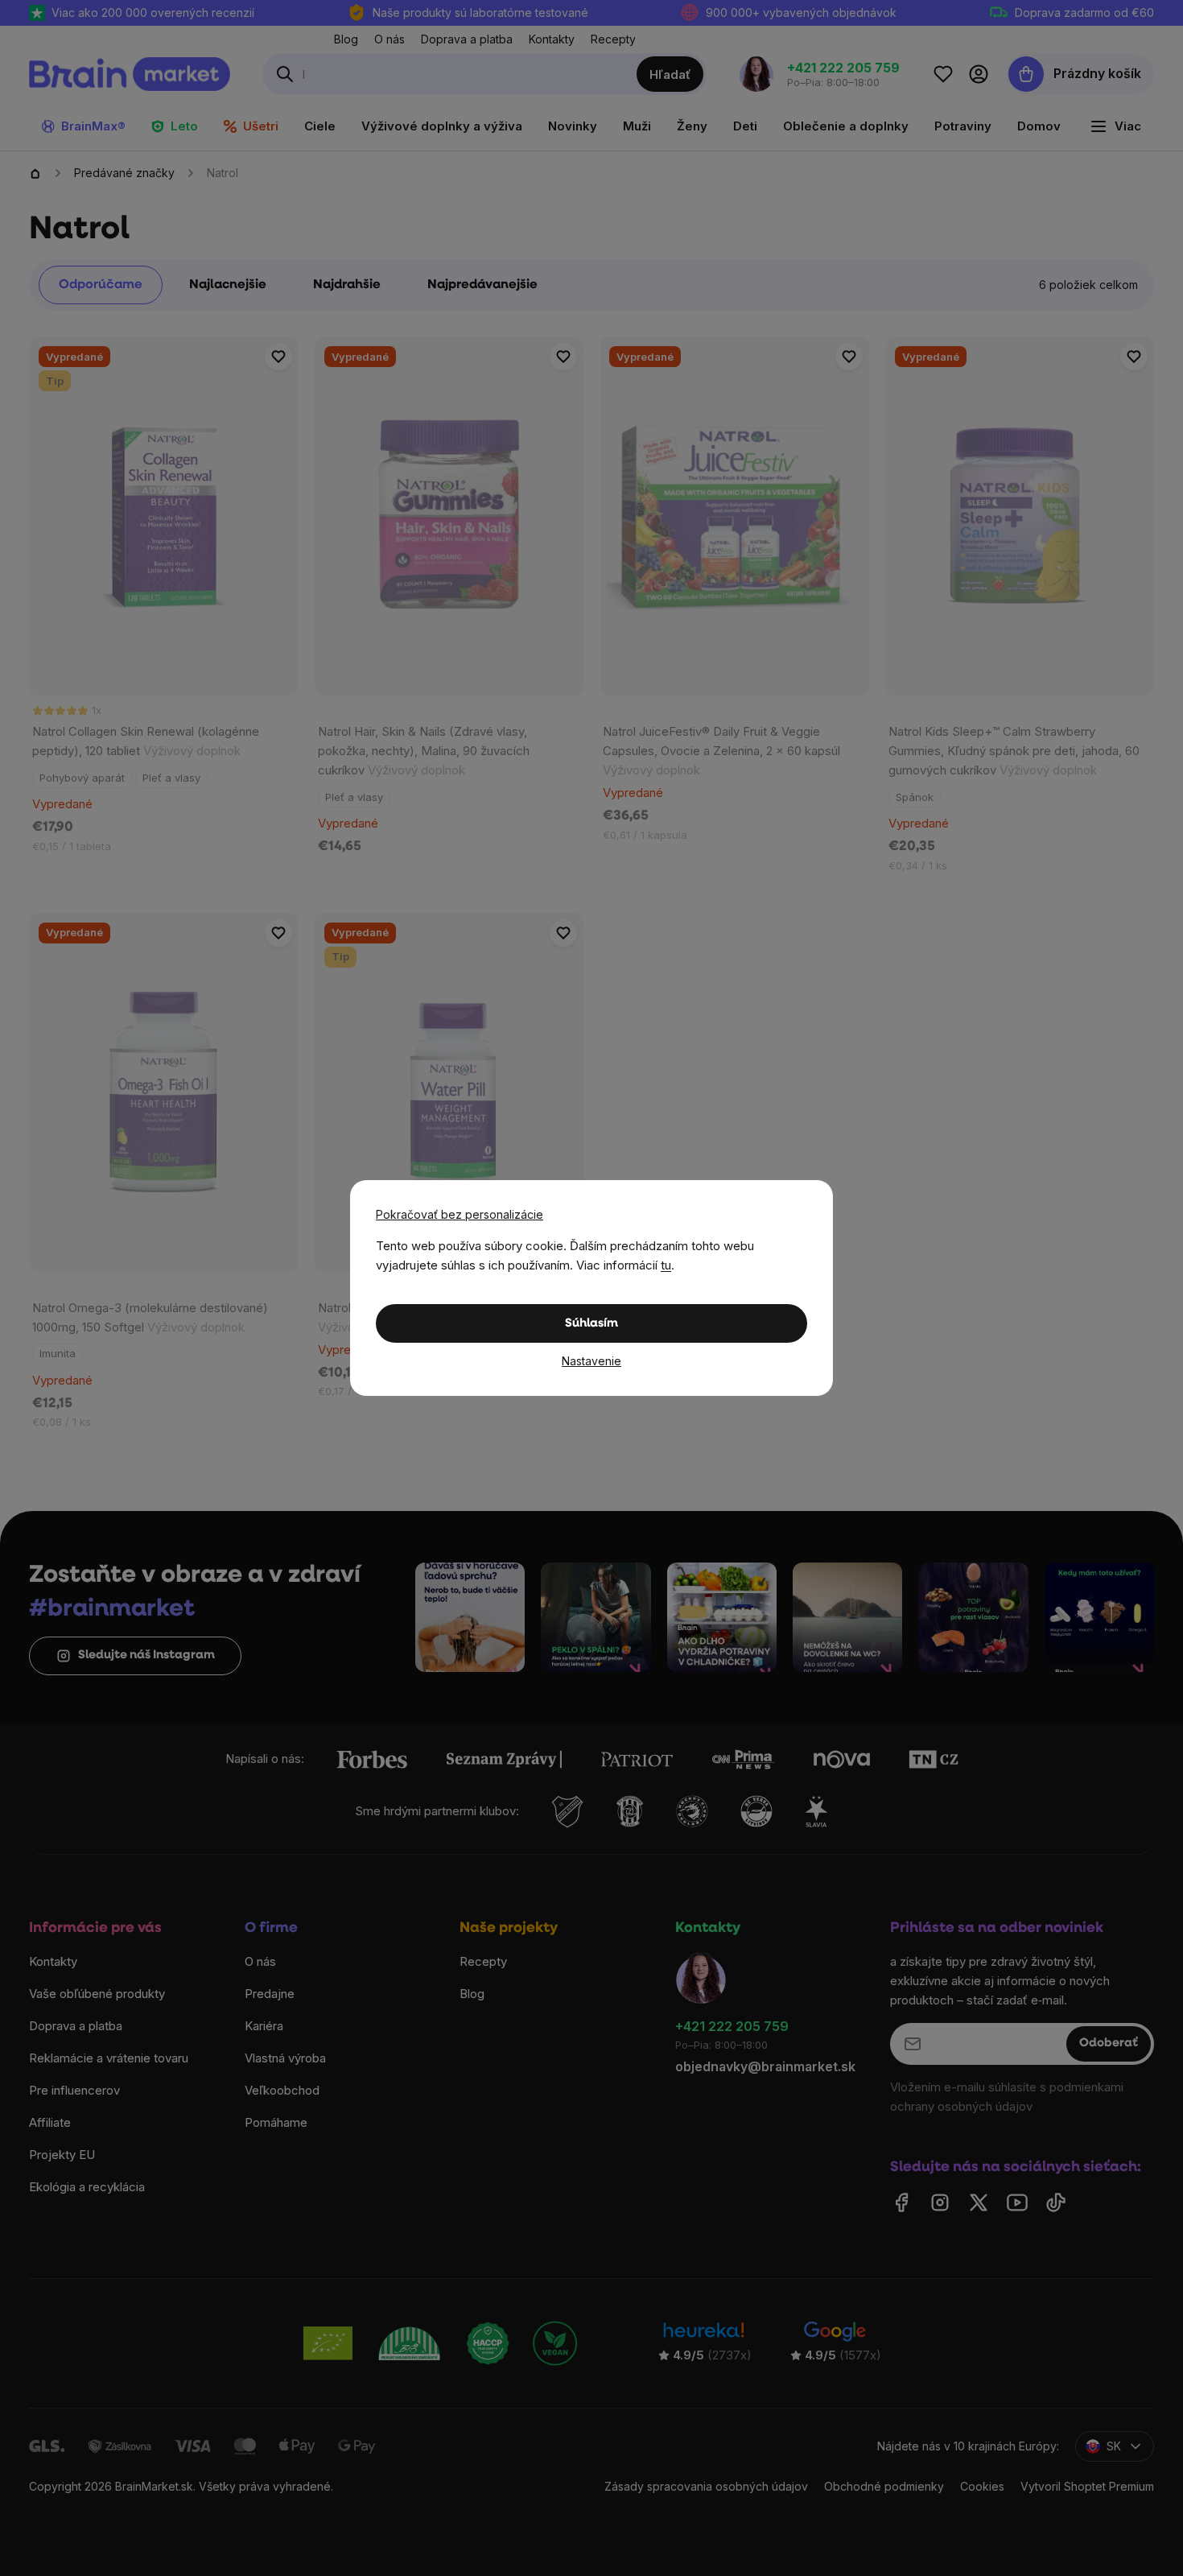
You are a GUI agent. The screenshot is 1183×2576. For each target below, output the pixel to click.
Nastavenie (591, 1361)
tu (666, 1265)
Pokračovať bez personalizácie (460, 1214)
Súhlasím (591, 1324)
